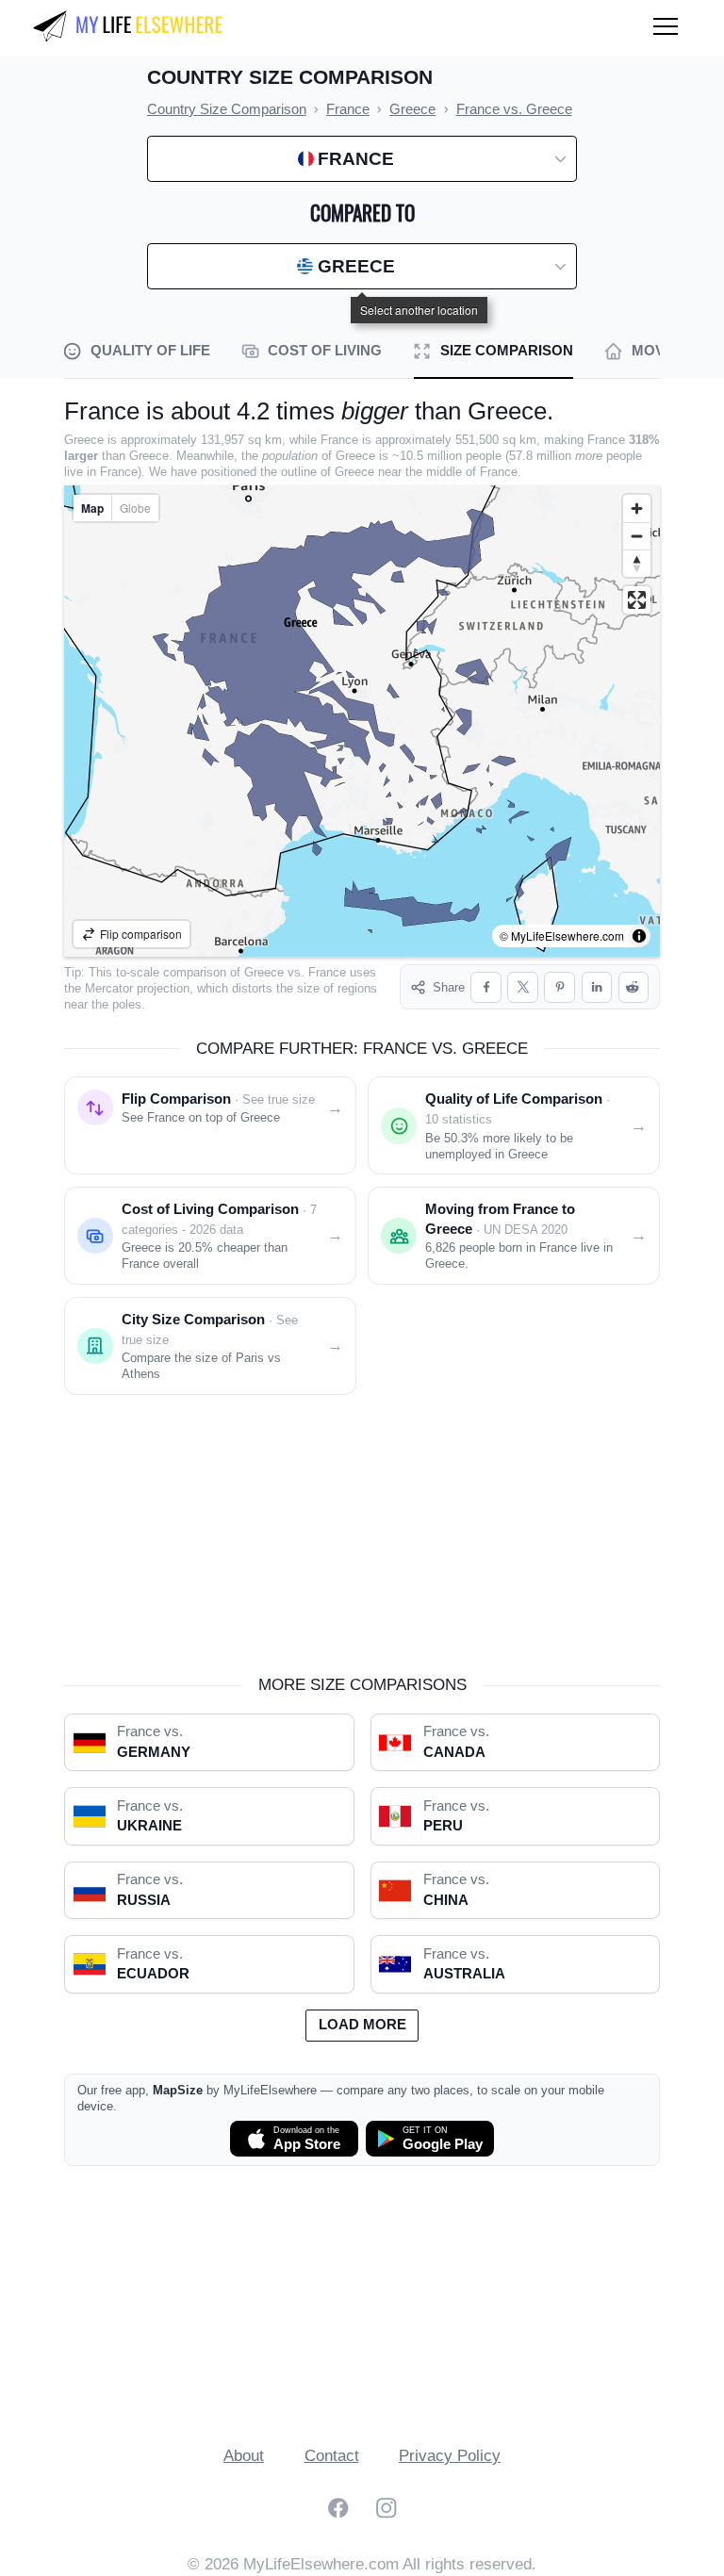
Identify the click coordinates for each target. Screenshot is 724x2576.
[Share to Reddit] (634, 987)
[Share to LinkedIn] (597, 987)
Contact (332, 2456)
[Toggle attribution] (639, 936)
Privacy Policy (450, 2456)
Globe (135, 508)
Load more (362, 2025)
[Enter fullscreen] (637, 600)
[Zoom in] (637, 509)
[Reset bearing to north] (637, 563)
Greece (264, 972)
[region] (362, 721)
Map (92, 508)
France (327, 972)
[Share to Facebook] (486, 987)
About (244, 2456)
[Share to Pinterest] (559, 987)
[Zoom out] (637, 536)
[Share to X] (523, 987)
